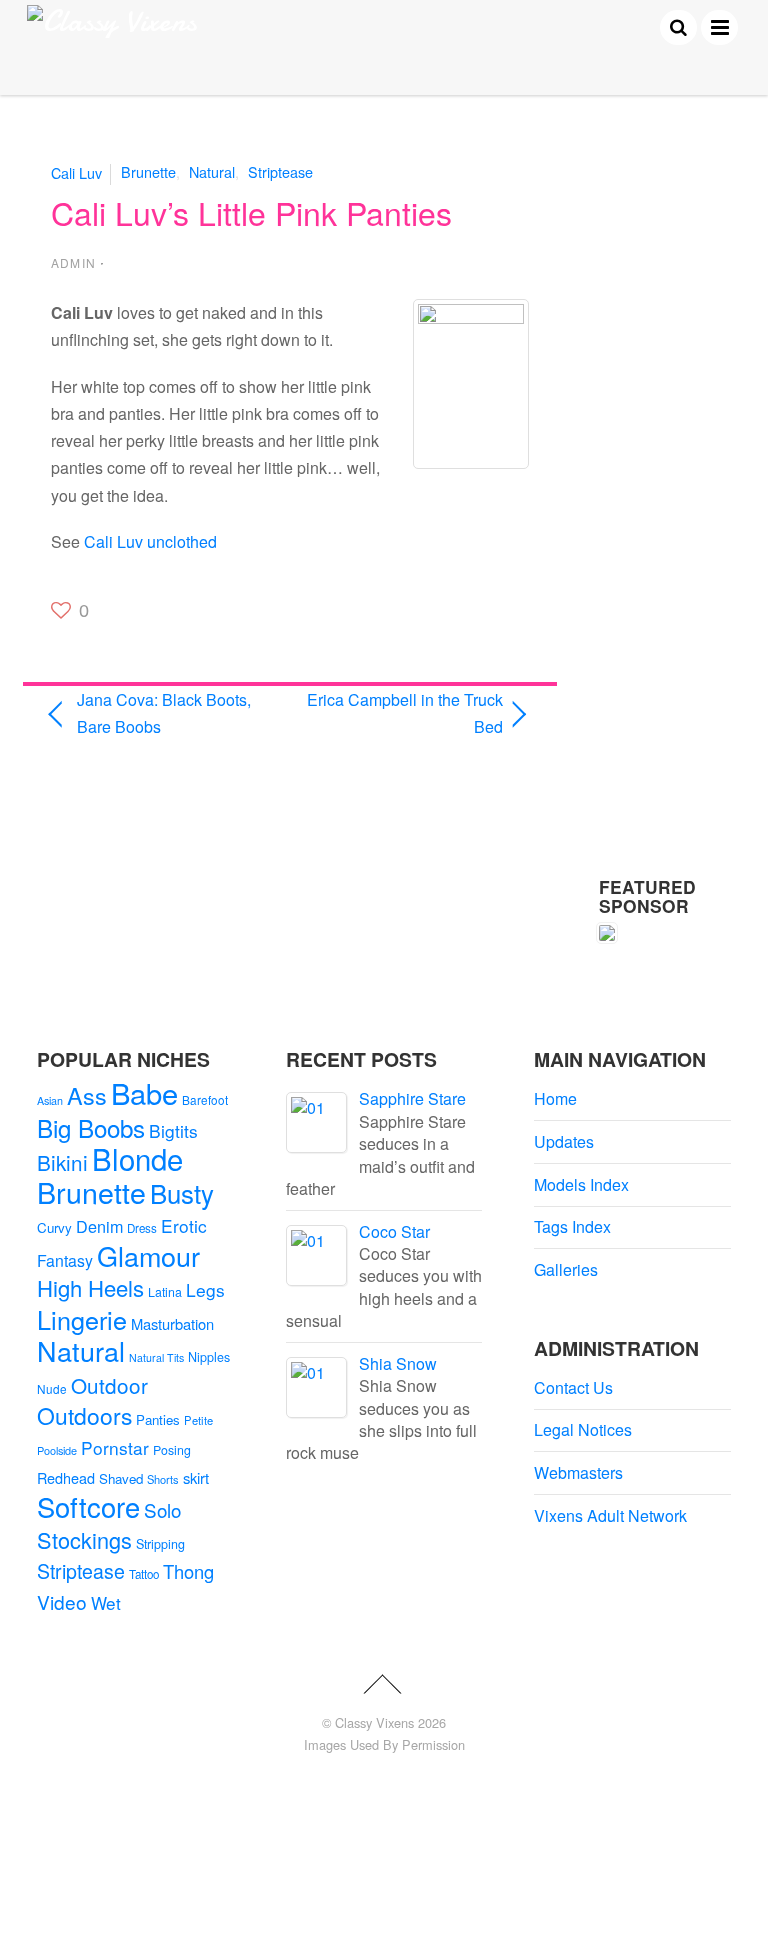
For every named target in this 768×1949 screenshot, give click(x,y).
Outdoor (109, 1385)
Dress (142, 1228)
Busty (182, 1192)
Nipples (209, 1357)
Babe (144, 1092)
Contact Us (573, 1387)
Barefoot (205, 1099)
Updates (564, 1141)
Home (555, 1098)
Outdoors (84, 1415)
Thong (188, 1571)
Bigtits (173, 1130)
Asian (50, 1100)
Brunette (148, 171)
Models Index (581, 1184)
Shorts (163, 1479)
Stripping (160, 1544)
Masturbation (172, 1323)
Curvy (54, 1227)
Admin (73, 262)
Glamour (148, 1255)
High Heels (90, 1287)
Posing (172, 1450)
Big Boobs (91, 1127)
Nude (52, 1388)
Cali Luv (76, 171)
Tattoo (144, 1574)
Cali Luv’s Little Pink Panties (251, 212)
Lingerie (82, 1319)
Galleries (566, 1269)
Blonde (137, 1158)
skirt (196, 1477)
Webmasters (578, 1472)
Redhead (66, 1477)
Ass (87, 1095)
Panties (158, 1419)
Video (62, 1601)
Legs (205, 1289)
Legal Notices (583, 1429)
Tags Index (572, 1226)
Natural (212, 171)
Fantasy (65, 1260)
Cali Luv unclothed (150, 541)
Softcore (88, 1506)
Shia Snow (398, 1363)
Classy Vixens (374, 1722)
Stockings (84, 1539)
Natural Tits (156, 1357)
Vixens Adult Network (610, 1515)
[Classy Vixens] (112, 21)
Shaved (121, 1478)
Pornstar (115, 1447)
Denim (99, 1226)
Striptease (280, 171)
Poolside (57, 1450)
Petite (198, 1420)
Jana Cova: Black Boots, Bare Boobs (164, 713)
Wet (106, 1602)
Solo (162, 1509)
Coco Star (394, 1231)
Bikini (62, 1162)
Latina (165, 1292)
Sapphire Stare (412, 1098)
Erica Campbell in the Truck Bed (404, 713)
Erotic (184, 1225)
